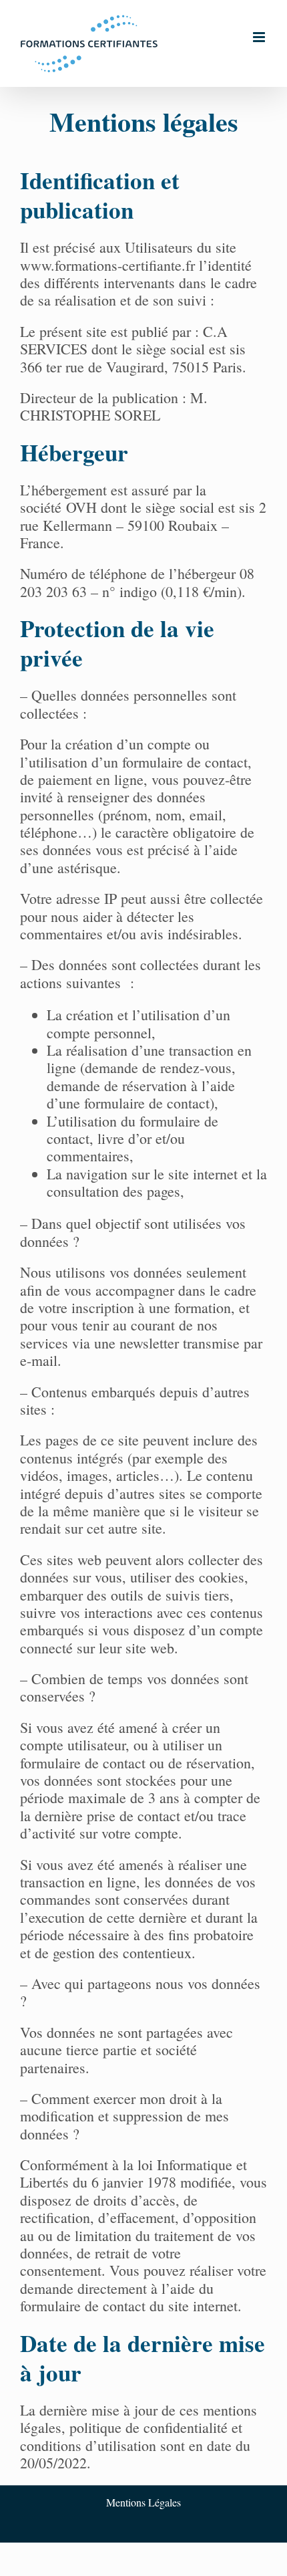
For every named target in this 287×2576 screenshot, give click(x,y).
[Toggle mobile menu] (260, 37)
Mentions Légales (143, 2502)
